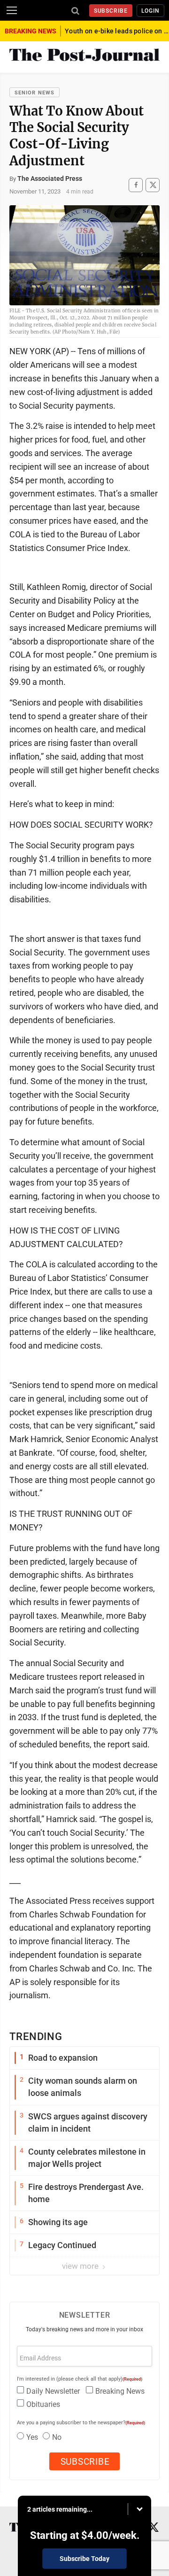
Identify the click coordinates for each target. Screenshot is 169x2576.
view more (81, 2266)
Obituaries (43, 2404)
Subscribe (111, 11)
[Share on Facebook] (136, 185)
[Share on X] (153, 185)
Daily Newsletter (53, 2391)
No (57, 2437)
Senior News (35, 93)
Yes (32, 2437)
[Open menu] (12, 10)
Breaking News (120, 2391)
